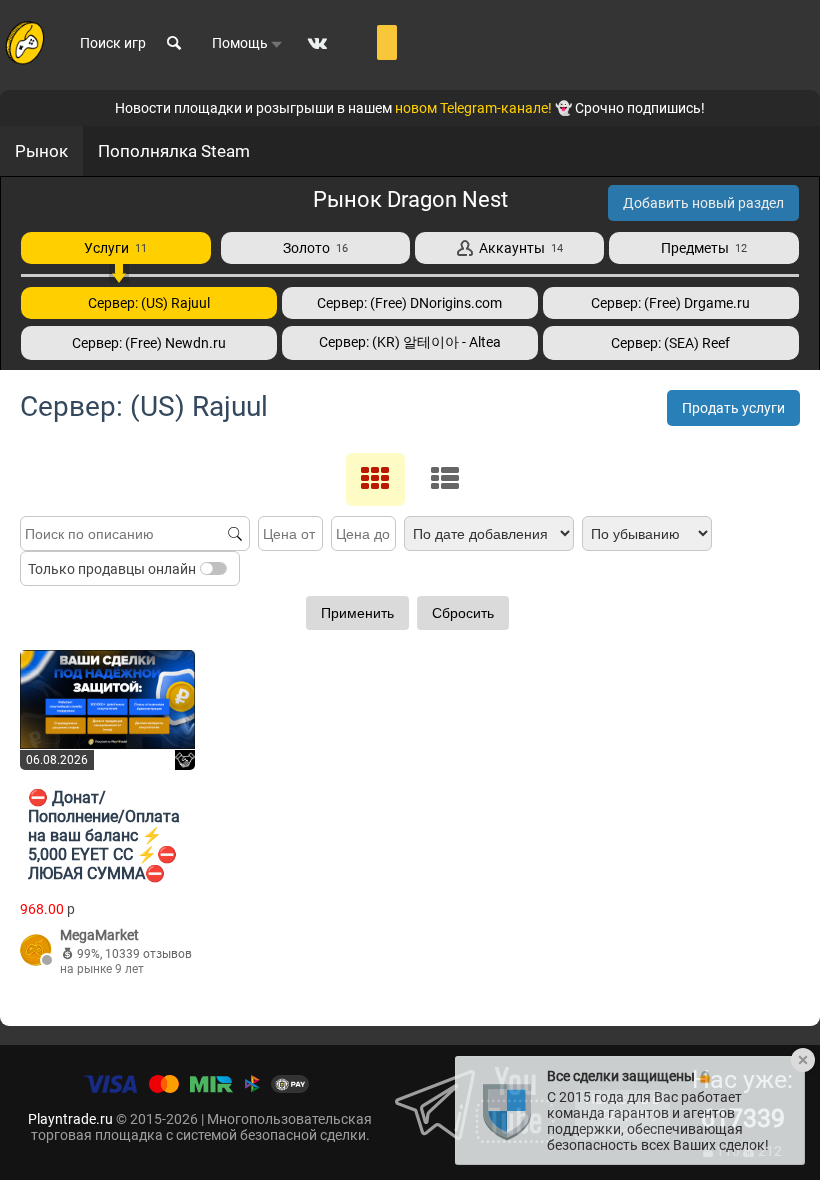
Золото (315, 248)
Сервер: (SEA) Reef (670, 343)
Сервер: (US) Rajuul (149, 303)
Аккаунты (518, 248)
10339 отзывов (148, 954)
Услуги (115, 248)
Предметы (704, 248)
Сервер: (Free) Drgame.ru (670, 303)
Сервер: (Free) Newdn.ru (149, 343)
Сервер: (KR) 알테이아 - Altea (410, 342)
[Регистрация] (387, 42)
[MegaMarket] (36, 951)
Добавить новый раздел (703, 203)
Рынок (41, 151)
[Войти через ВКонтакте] (317, 43)
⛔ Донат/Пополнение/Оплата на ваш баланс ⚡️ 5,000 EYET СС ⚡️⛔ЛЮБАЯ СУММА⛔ (104, 835)
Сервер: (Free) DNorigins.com (409, 303)
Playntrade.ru (70, 1119)
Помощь (241, 43)
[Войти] (357, 42)
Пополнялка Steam (174, 151)
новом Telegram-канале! (473, 108)
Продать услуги (733, 408)
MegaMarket (99, 935)
